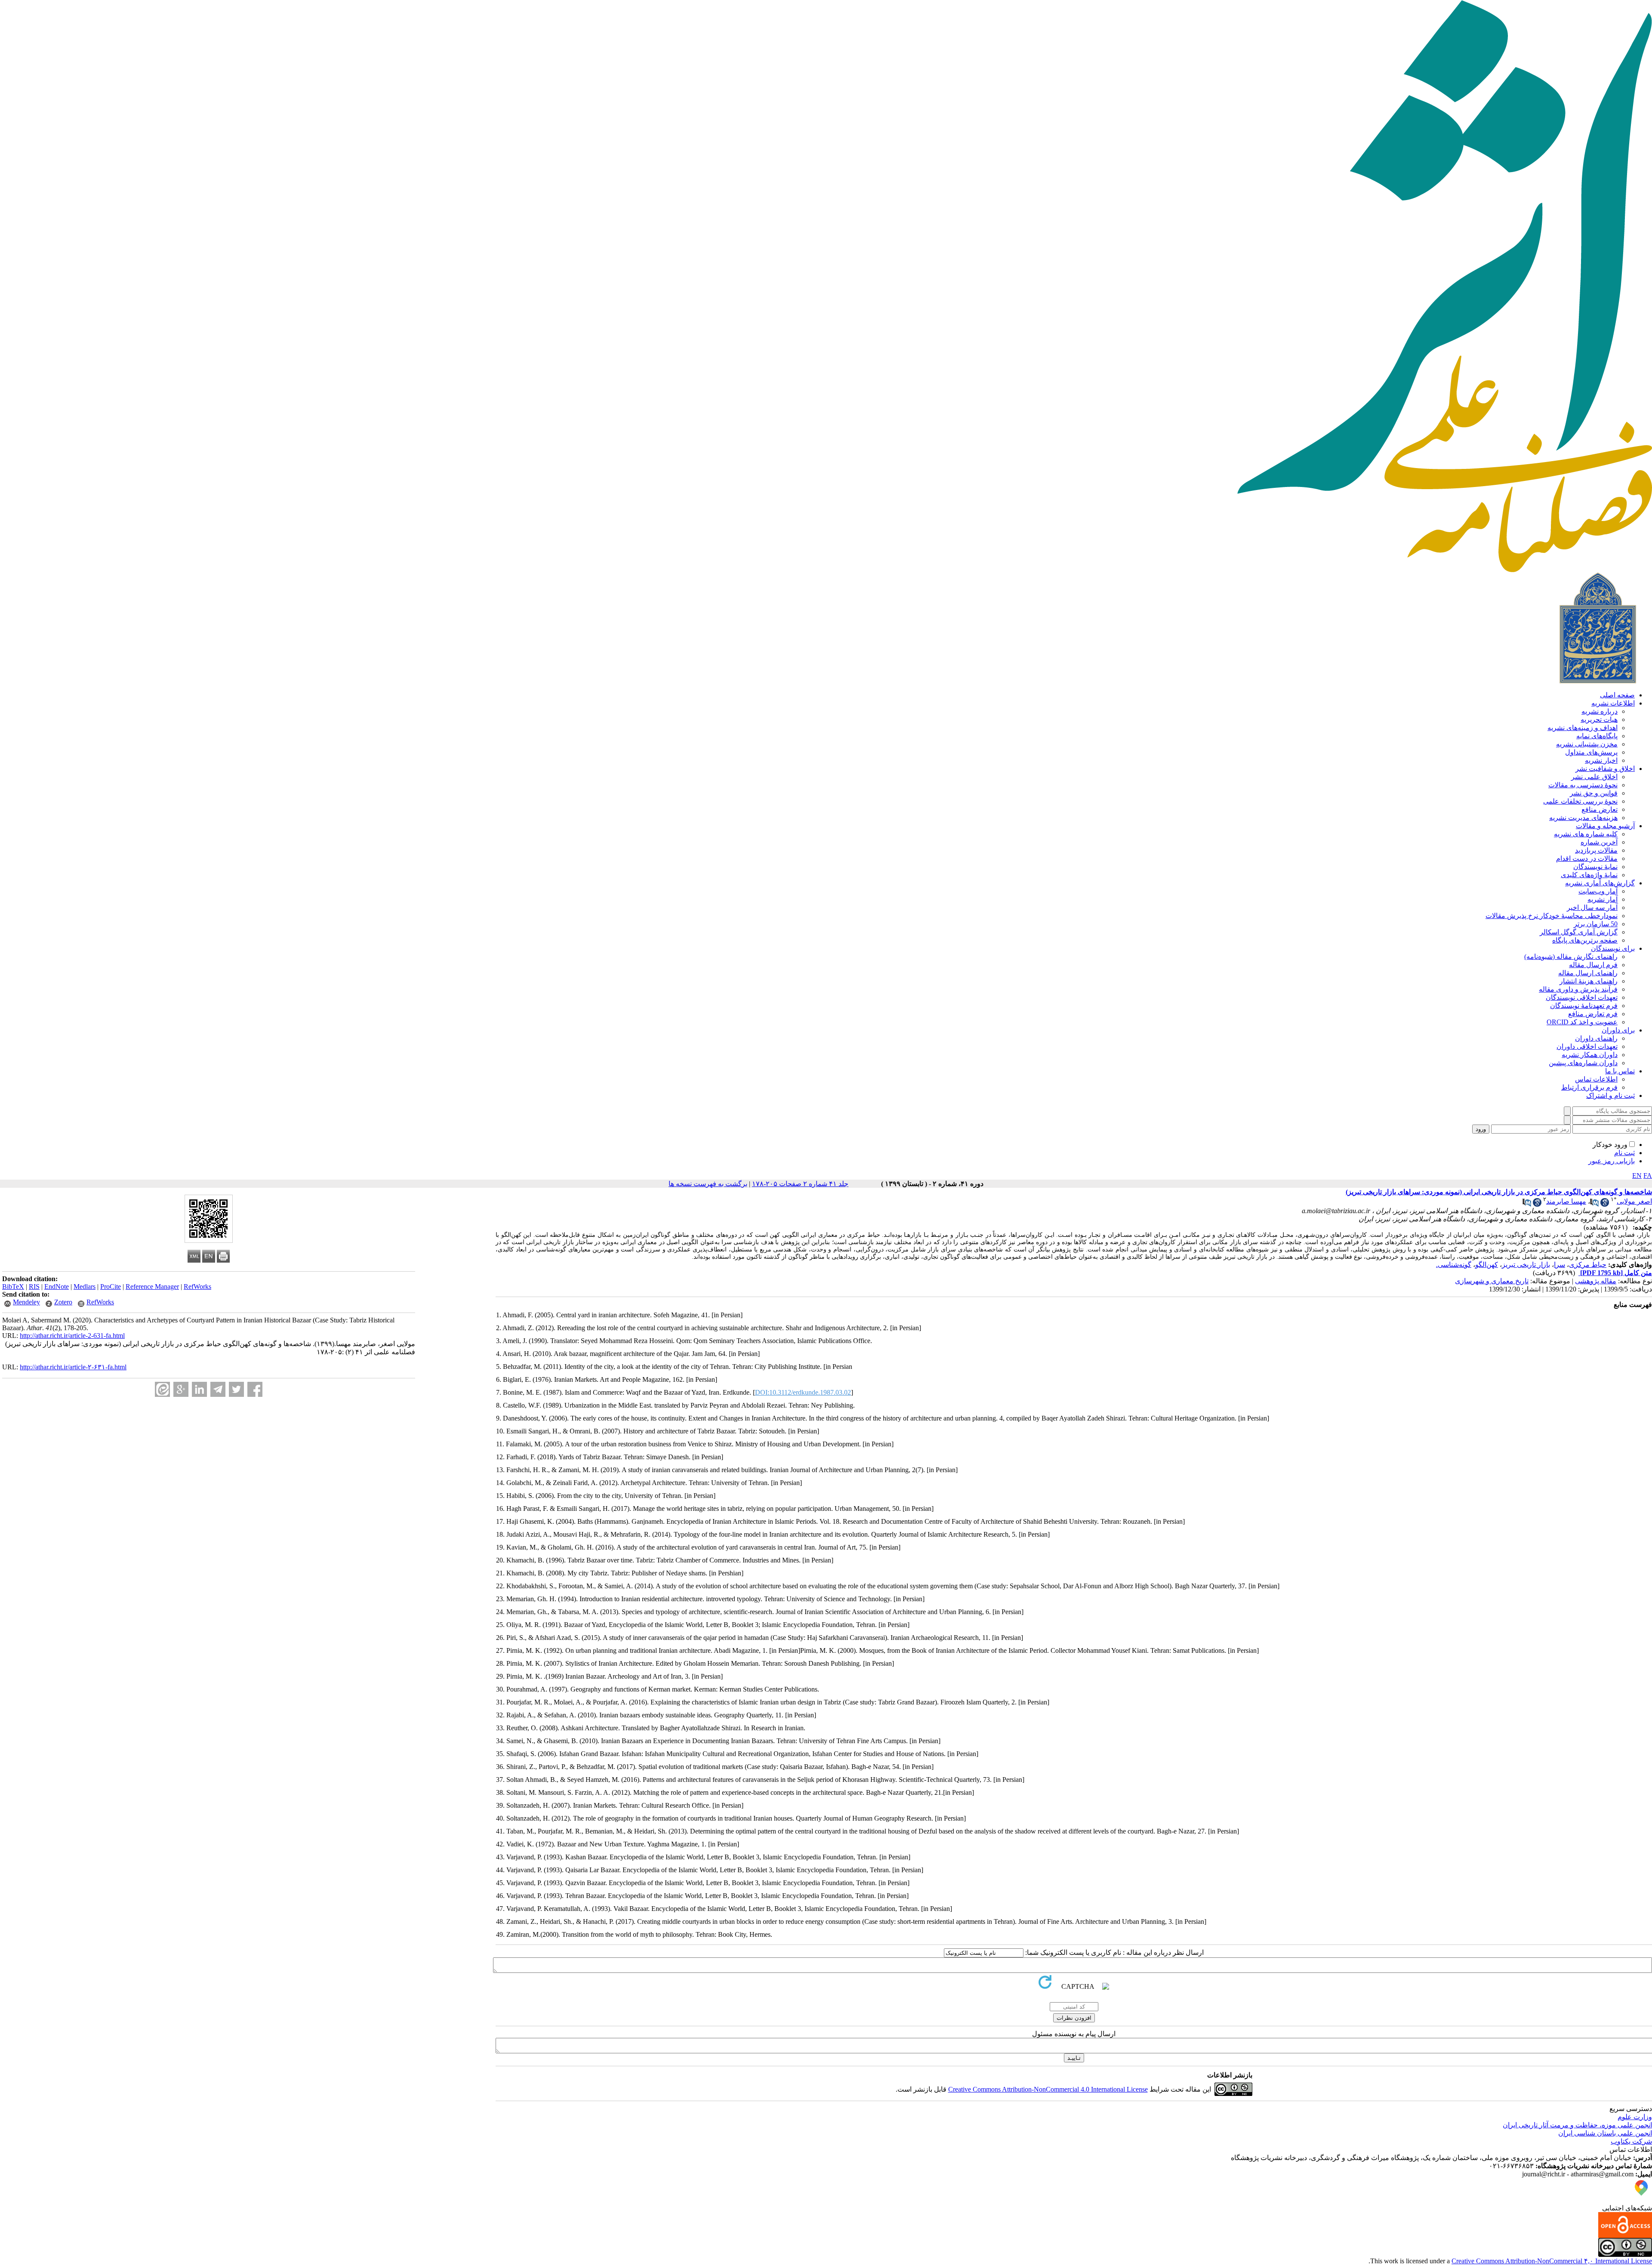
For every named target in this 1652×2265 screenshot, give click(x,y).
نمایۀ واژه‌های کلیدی (1589, 875)
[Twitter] (236, 1389)
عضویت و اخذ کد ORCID (1582, 1022)
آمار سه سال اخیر (1592, 908)
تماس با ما (1620, 1071)
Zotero (63, 1302)
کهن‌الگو (1487, 1265)
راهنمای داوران (1596, 1038)
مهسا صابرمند (1566, 1201)
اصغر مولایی (1634, 1201)
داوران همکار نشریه (1590, 1055)
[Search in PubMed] (1594, 1204)
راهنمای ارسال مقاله (1588, 973)
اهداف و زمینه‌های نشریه (1583, 728)
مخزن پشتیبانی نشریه (1587, 744)
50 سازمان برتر (1596, 924)
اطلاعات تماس (1596, 1079)
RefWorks (197, 1287)
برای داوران (1618, 1030)
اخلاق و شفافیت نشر (1605, 769)
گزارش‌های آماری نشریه (1600, 883)
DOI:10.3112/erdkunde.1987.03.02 (803, 1392)
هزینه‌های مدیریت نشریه (1583, 818)
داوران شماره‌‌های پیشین (1583, 1063)
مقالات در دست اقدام (1587, 858)
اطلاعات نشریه (1613, 703)
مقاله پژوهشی (1596, 1281)
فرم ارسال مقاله (1593, 965)
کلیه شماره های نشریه (1586, 834)
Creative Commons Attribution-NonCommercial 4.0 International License (1048, 2089)
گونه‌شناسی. (1454, 1265)
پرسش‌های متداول (1591, 752)
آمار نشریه (1603, 899)
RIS (34, 1287)
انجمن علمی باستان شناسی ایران (1605, 2133)
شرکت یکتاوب (1631, 2141)
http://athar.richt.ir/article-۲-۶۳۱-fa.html (73, 1367)
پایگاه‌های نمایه (1597, 736)
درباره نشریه (1600, 711)
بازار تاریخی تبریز (1526, 1265)
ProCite (111, 1287)
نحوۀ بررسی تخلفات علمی (1580, 801)
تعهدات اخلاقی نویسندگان (1582, 997)
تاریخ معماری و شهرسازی (1492, 1281)
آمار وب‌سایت (1598, 891)
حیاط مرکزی (1588, 1265)
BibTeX (13, 1287)
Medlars (85, 1287)
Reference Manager (152, 1287)
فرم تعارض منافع (1593, 1014)
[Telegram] (218, 1389)
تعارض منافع (1600, 809)
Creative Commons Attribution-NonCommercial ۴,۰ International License (1552, 2261)
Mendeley (26, 1302)
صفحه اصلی (1617, 695)
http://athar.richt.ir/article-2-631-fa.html (72, 1336)
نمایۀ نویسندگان (1595, 867)
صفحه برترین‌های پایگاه (1585, 940)
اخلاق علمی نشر (1594, 777)
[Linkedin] (199, 1389)
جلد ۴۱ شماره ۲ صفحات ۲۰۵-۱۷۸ (800, 1184)
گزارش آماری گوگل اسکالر (1579, 932)
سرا (1560, 1265)
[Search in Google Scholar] (1605, 1204)
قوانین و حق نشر (1594, 793)
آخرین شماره (1599, 842)
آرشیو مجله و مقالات (1605, 826)
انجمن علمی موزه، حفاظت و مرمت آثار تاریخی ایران (1577, 2125)
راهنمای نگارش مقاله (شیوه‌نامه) (1571, 957)
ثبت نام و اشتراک (1610, 1096)
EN (1637, 1176)
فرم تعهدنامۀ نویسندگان (1584, 1006)
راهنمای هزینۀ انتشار (1589, 981)
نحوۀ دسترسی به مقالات (1583, 785)
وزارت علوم (1635, 2117)
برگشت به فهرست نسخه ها (708, 1184)
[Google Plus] (181, 1389)
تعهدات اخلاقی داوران (1587, 1046)
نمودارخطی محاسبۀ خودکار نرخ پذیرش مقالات (1552, 916)
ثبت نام (1624, 1153)
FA (1648, 1176)
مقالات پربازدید (1596, 850)
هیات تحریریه (1599, 720)
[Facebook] (255, 1389)
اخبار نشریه (1601, 760)
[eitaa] (162, 1389)
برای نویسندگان (1613, 948)
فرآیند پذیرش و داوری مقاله (1578, 989)
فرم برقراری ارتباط (1589, 1087)
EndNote (57, 1287)
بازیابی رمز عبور (1612, 1161)
